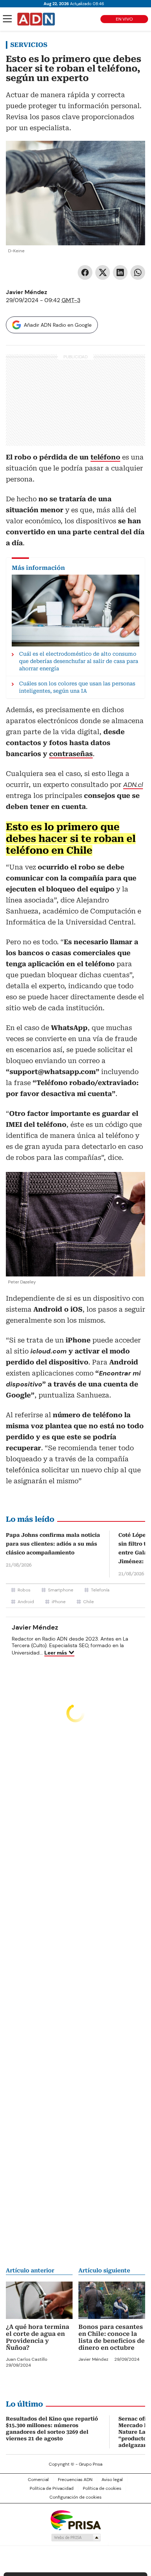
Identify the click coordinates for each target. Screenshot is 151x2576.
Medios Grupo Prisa (76, 2537)
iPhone (59, 1602)
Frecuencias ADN (75, 2480)
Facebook (85, 272)
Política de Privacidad (52, 2488)
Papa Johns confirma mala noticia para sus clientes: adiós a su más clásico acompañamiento (53, 1544)
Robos (24, 1590)
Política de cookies (102, 2488)
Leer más (56, 1653)
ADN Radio (36, 19)
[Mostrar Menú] (7, 19)
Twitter (103, 272)
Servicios (29, 45)
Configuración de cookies (75, 2497)
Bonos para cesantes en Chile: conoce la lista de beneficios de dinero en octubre (112, 2337)
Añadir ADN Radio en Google (58, 325)
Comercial (38, 2480)
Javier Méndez (27, 292)
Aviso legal (112, 2480)
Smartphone (61, 1590)
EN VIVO (124, 19)
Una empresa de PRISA (75, 2520)
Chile (89, 1602)
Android (26, 1602)
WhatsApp (138, 272)
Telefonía (100, 1590)
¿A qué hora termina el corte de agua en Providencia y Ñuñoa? (38, 2337)
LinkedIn (120, 272)
